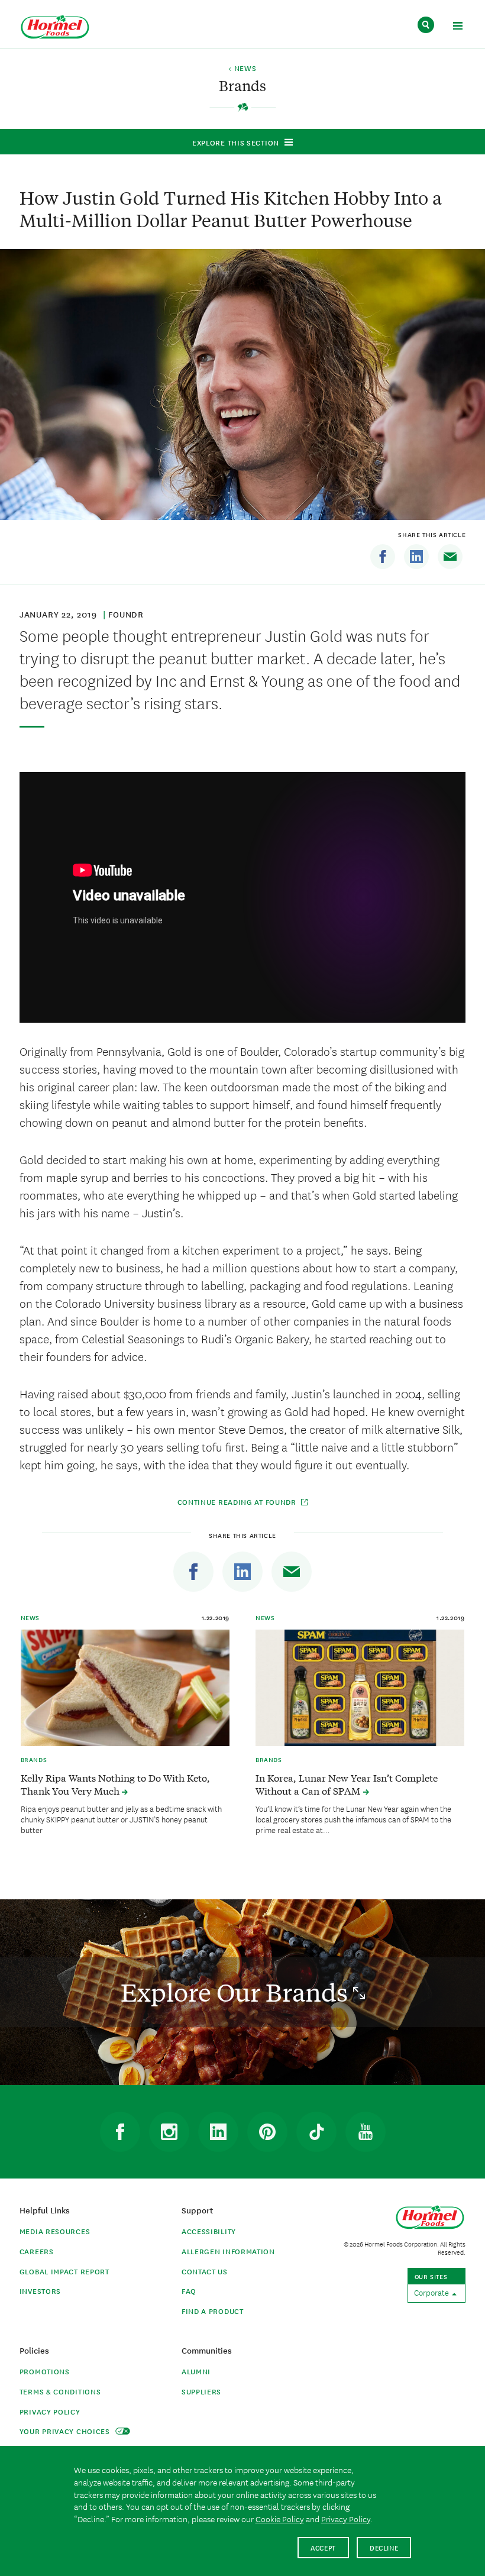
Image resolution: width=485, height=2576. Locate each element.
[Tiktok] (316, 2132)
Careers (37, 2251)
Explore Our (237, 1992)
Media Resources (55, 2231)
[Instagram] (169, 2132)
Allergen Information (228, 2251)
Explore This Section (236, 142)
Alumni (196, 2371)
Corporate (432, 2292)
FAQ (189, 2291)
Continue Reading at (237, 1502)
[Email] (450, 557)
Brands (34, 1759)
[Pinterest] (267, 2132)
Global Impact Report (64, 2271)
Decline (384, 2547)
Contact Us (205, 2271)
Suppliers (201, 2391)
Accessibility (209, 2231)
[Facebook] (383, 557)
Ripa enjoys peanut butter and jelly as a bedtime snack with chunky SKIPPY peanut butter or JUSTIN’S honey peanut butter (121, 1819)
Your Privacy (66, 2431)
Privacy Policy (50, 2411)
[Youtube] (366, 2132)
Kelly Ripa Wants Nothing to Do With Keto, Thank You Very (115, 1784)
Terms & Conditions (60, 2391)
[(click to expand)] (457, 28)
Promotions (45, 2371)
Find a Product (213, 2311)
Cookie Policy (280, 2519)
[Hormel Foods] (55, 28)
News (30, 1617)
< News (242, 69)
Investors (40, 2291)
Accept (323, 2547)
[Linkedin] (416, 557)
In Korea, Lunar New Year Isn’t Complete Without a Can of (347, 1784)
